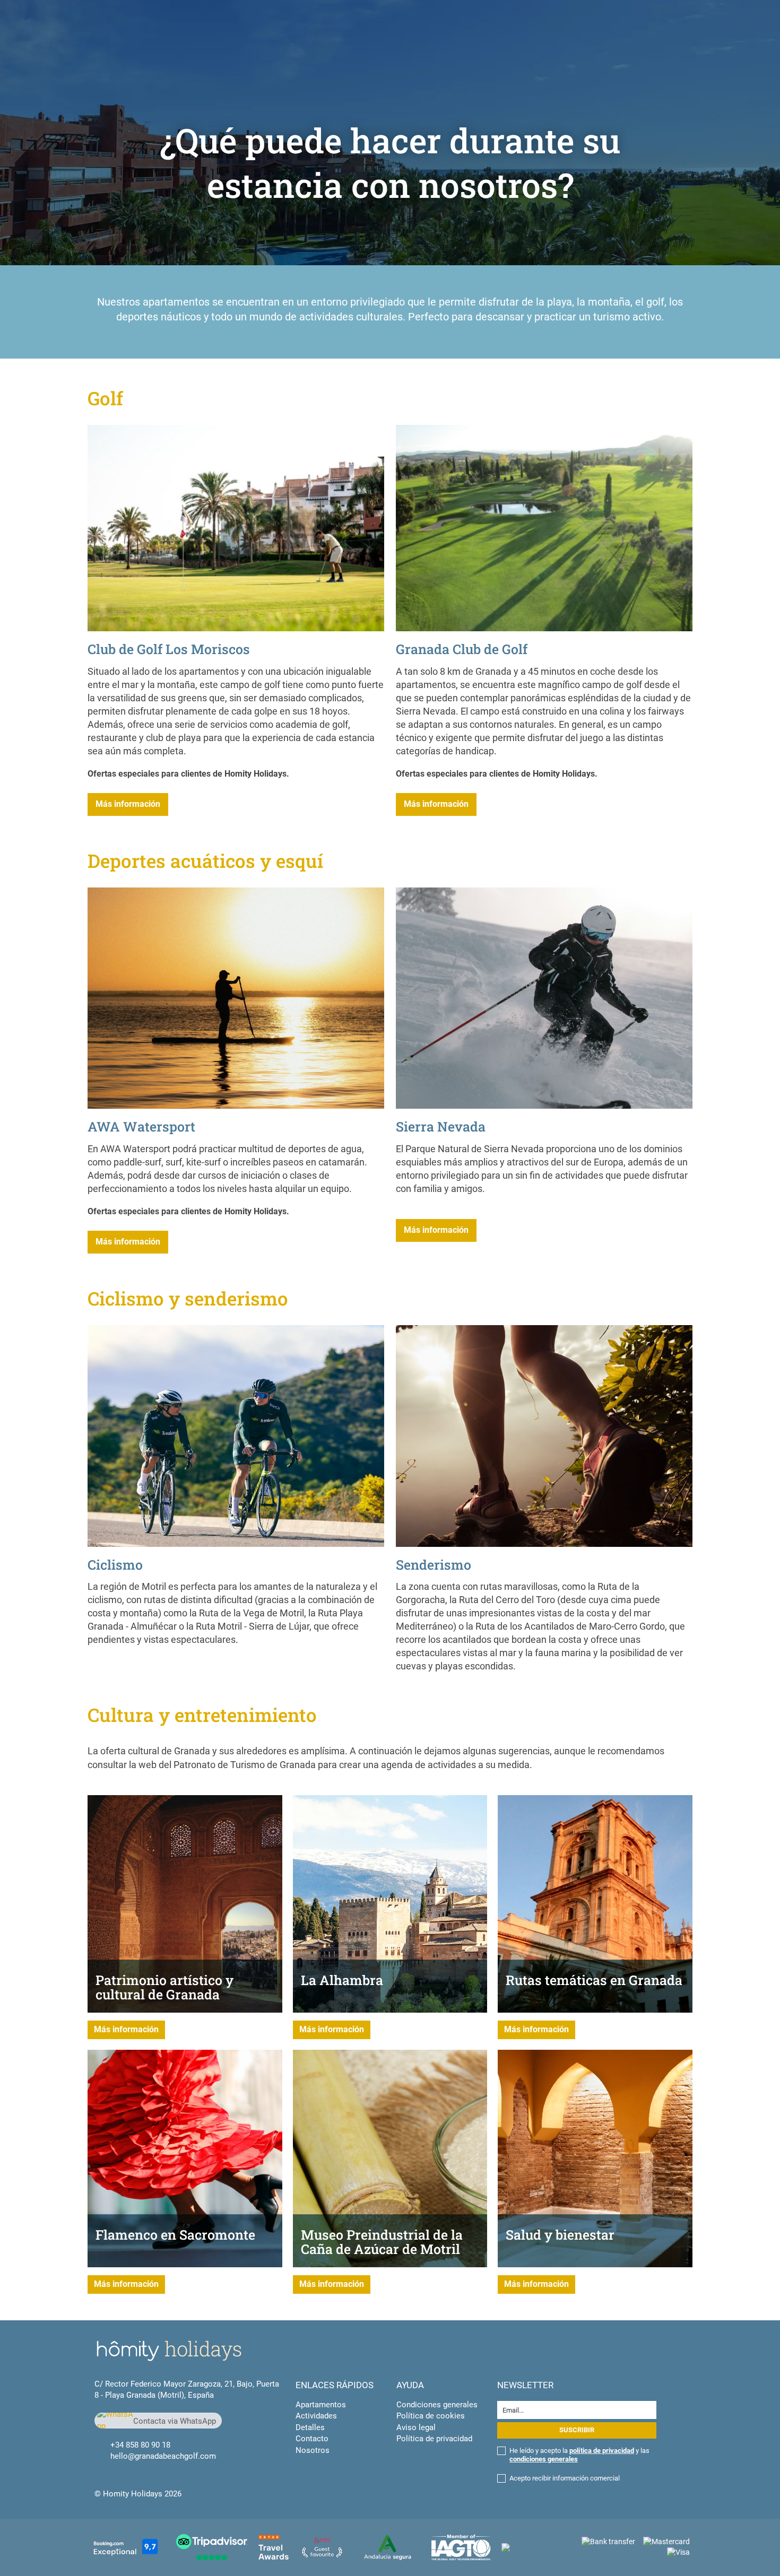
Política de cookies (431, 2416)
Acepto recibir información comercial (565, 2478)
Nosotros (313, 2450)
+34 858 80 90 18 (140, 2445)
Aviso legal (416, 2427)
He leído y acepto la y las (579, 2455)
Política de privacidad (434, 2439)
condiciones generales (544, 2459)
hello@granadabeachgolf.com (163, 2456)
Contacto (312, 2439)
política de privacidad (602, 2451)
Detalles (310, 2427)
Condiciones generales (437, 2405)
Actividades (316, 2416)
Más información (128, 804)
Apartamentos (321, 2405)
